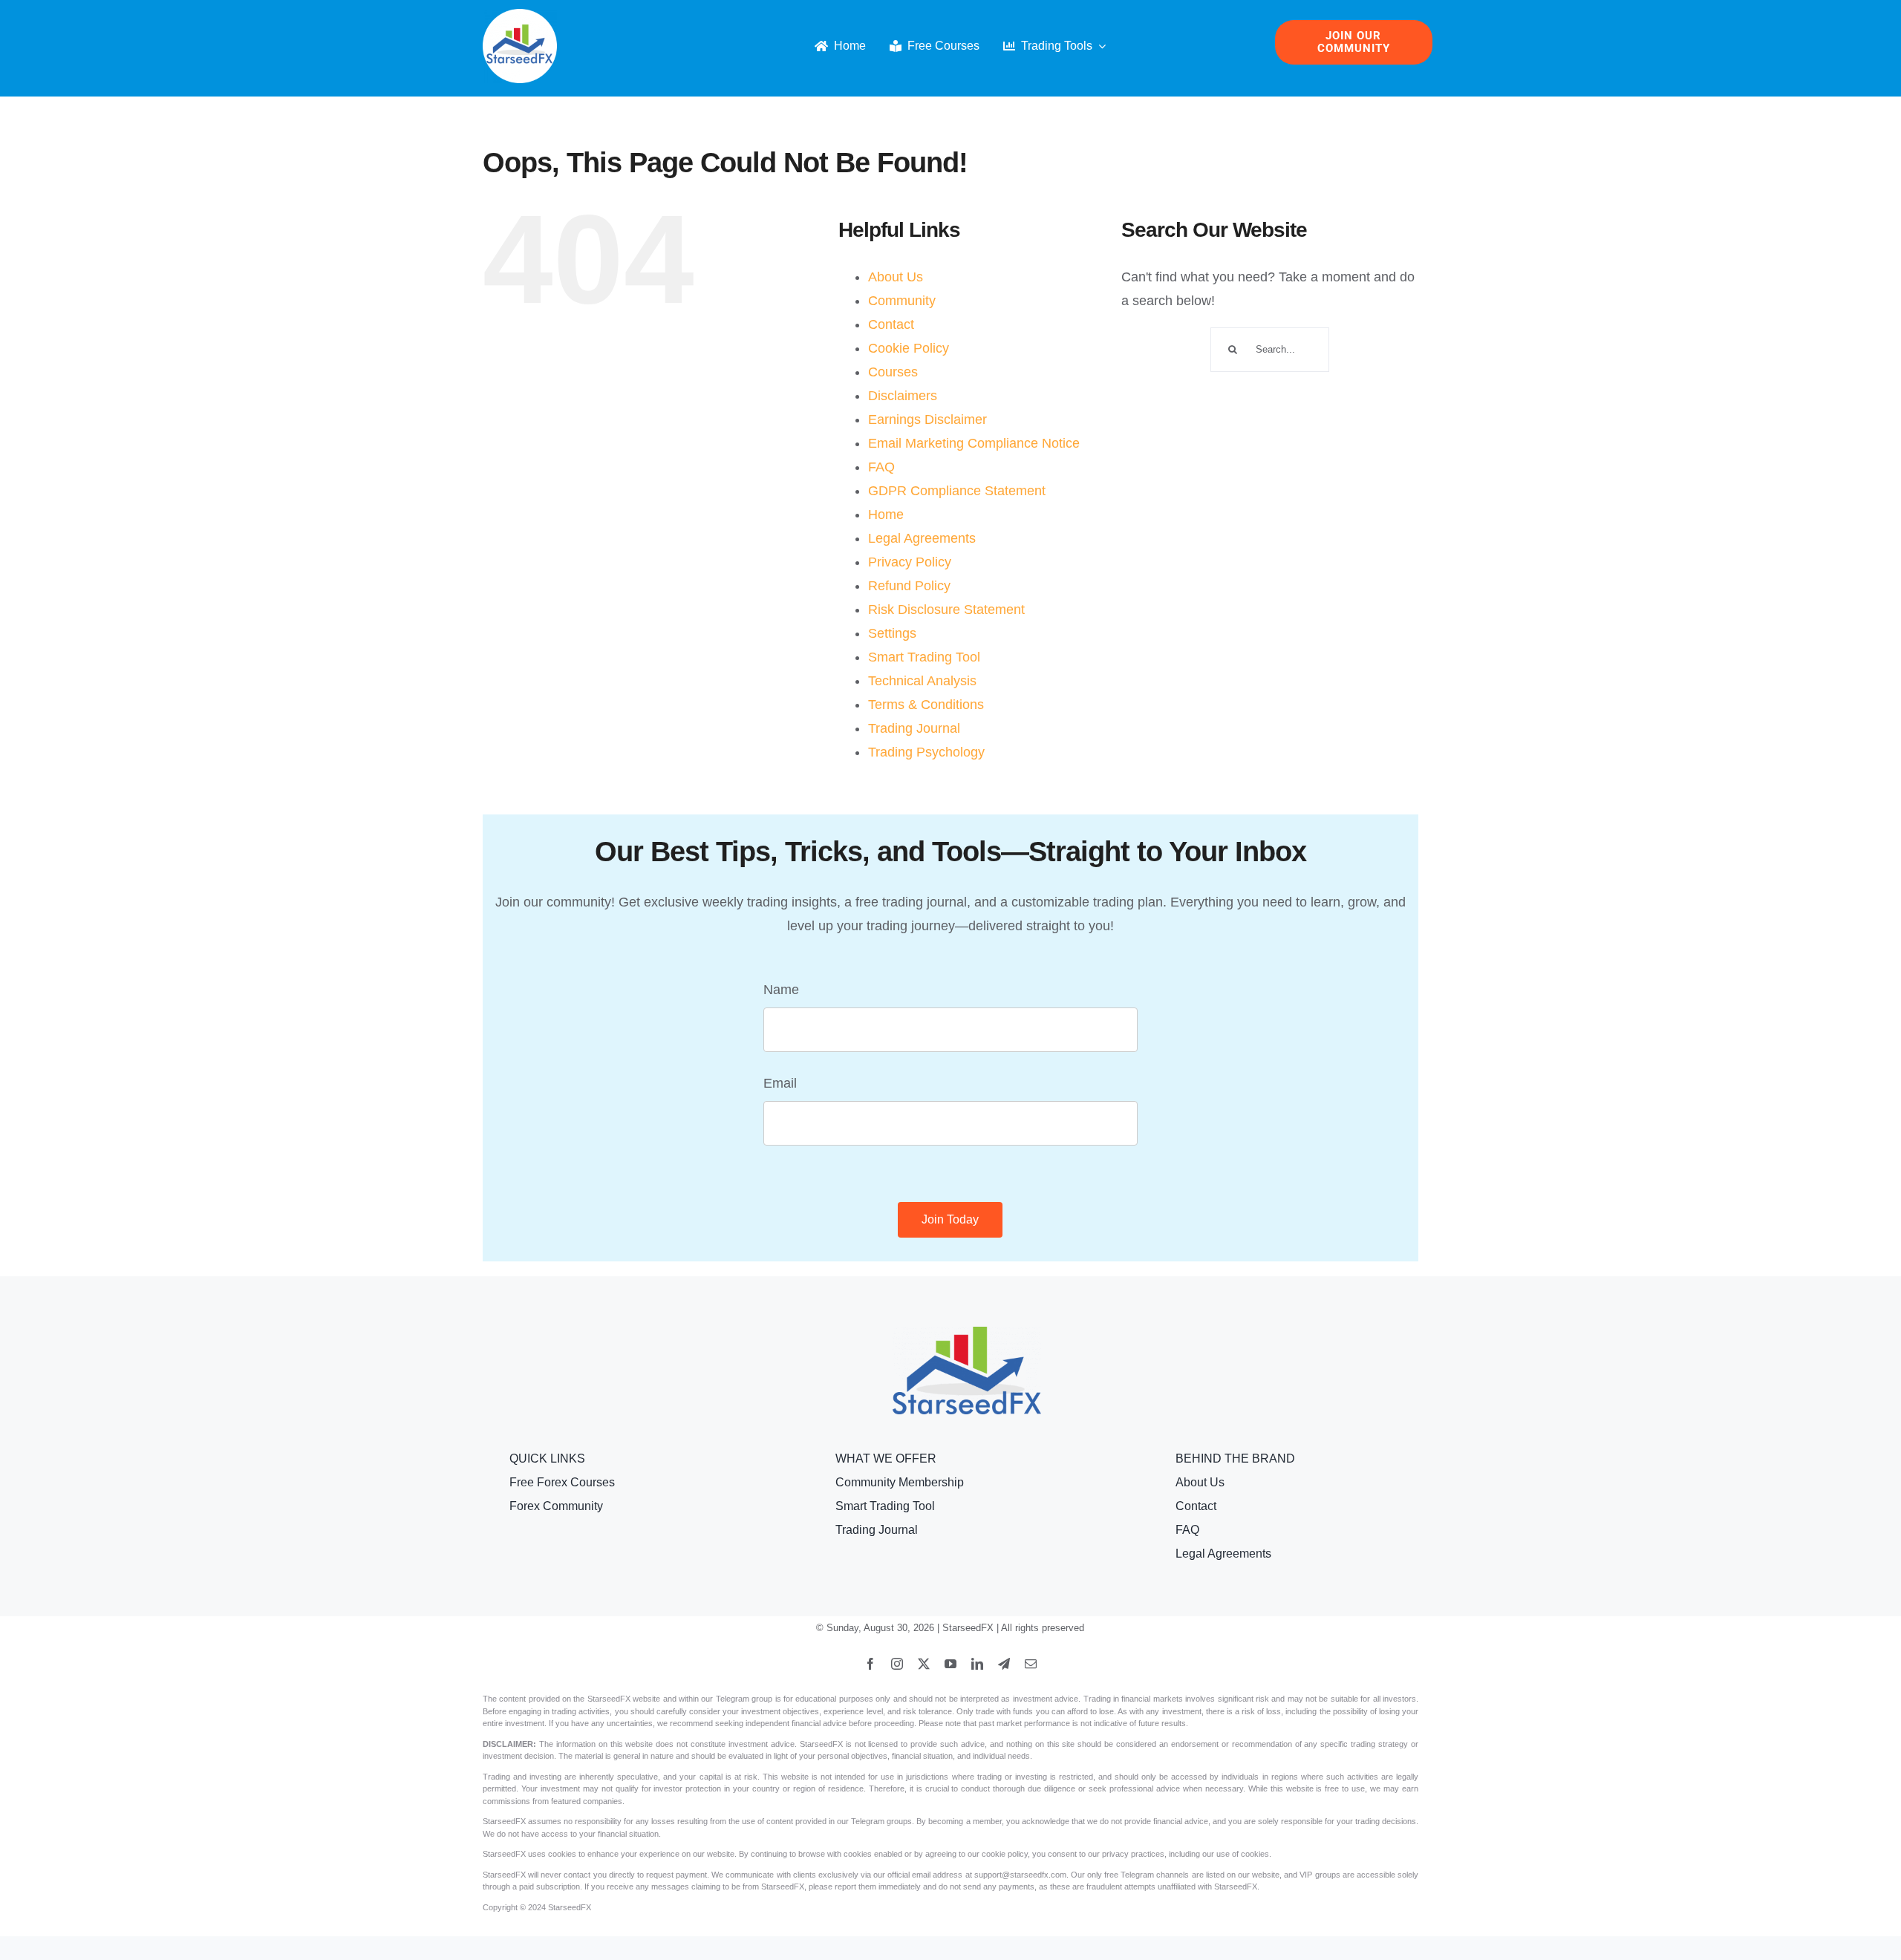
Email (780, 1083)
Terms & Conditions (926, 705)
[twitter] (924, 1664)
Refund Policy (909, 586)
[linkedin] (977, 1664)
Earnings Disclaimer (927, 419)
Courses (893, 372)
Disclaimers (903, 396)
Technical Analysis (922, 681)
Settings (892, 633)
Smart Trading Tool (924, 657)
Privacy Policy (910, 562)
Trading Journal (914, 728)
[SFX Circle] (520, 16)
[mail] (1031, 1664)
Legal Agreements (922, 538)
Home (886, 514)
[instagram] (897, 1664)
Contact (891, 324)
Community (902, 301)
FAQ (881, 467)
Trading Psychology (926, 752)
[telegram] (1004, 1664)
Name (781, 990)
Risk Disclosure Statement (946, 610)
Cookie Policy (909, 348)
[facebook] (870, 1664)
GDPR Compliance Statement (957, 491)
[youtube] (950, 1664)
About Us (896, 277)
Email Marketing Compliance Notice (974, 443)
